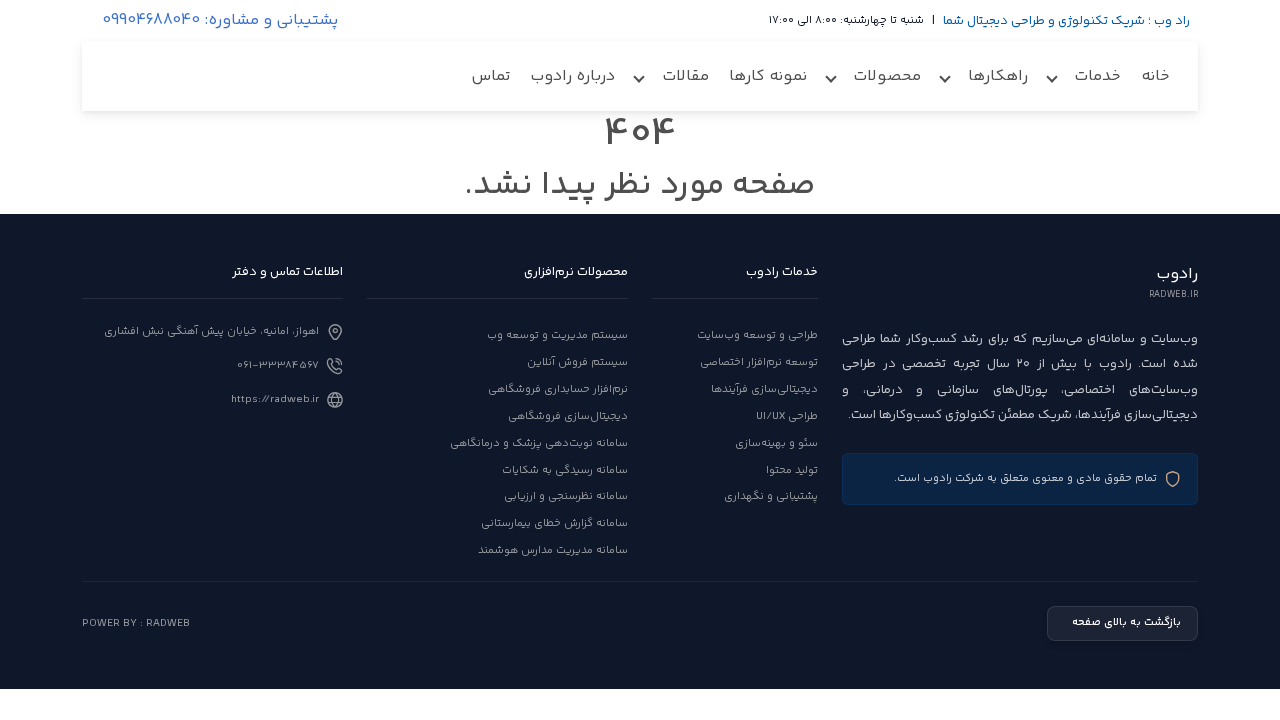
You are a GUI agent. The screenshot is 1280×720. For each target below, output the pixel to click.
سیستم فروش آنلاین (577, 362)
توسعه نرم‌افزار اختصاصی (759, 362)
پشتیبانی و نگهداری (771, 496)
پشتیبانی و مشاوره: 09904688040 (220, 21)
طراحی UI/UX (787, 416)
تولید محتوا (792, 470)
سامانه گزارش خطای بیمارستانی (554, 523)
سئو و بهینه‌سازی (776, 443)
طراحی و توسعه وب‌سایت (757, 335)
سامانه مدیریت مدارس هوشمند (553, 550)
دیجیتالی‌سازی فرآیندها (764, 389)
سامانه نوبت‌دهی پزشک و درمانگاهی (539, 443)
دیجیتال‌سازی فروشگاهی (568, 416)
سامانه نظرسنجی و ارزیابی (566, 496)
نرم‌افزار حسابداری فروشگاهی (558, 389)
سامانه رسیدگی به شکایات (565, 470)
